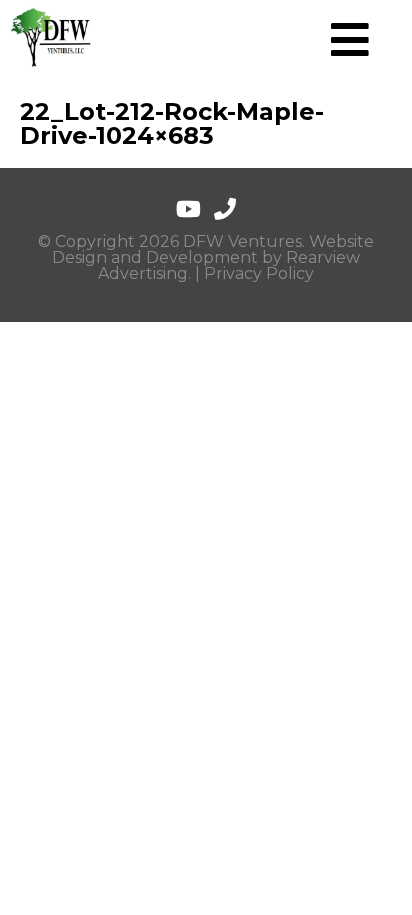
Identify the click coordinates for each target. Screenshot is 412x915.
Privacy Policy (259, 273)
